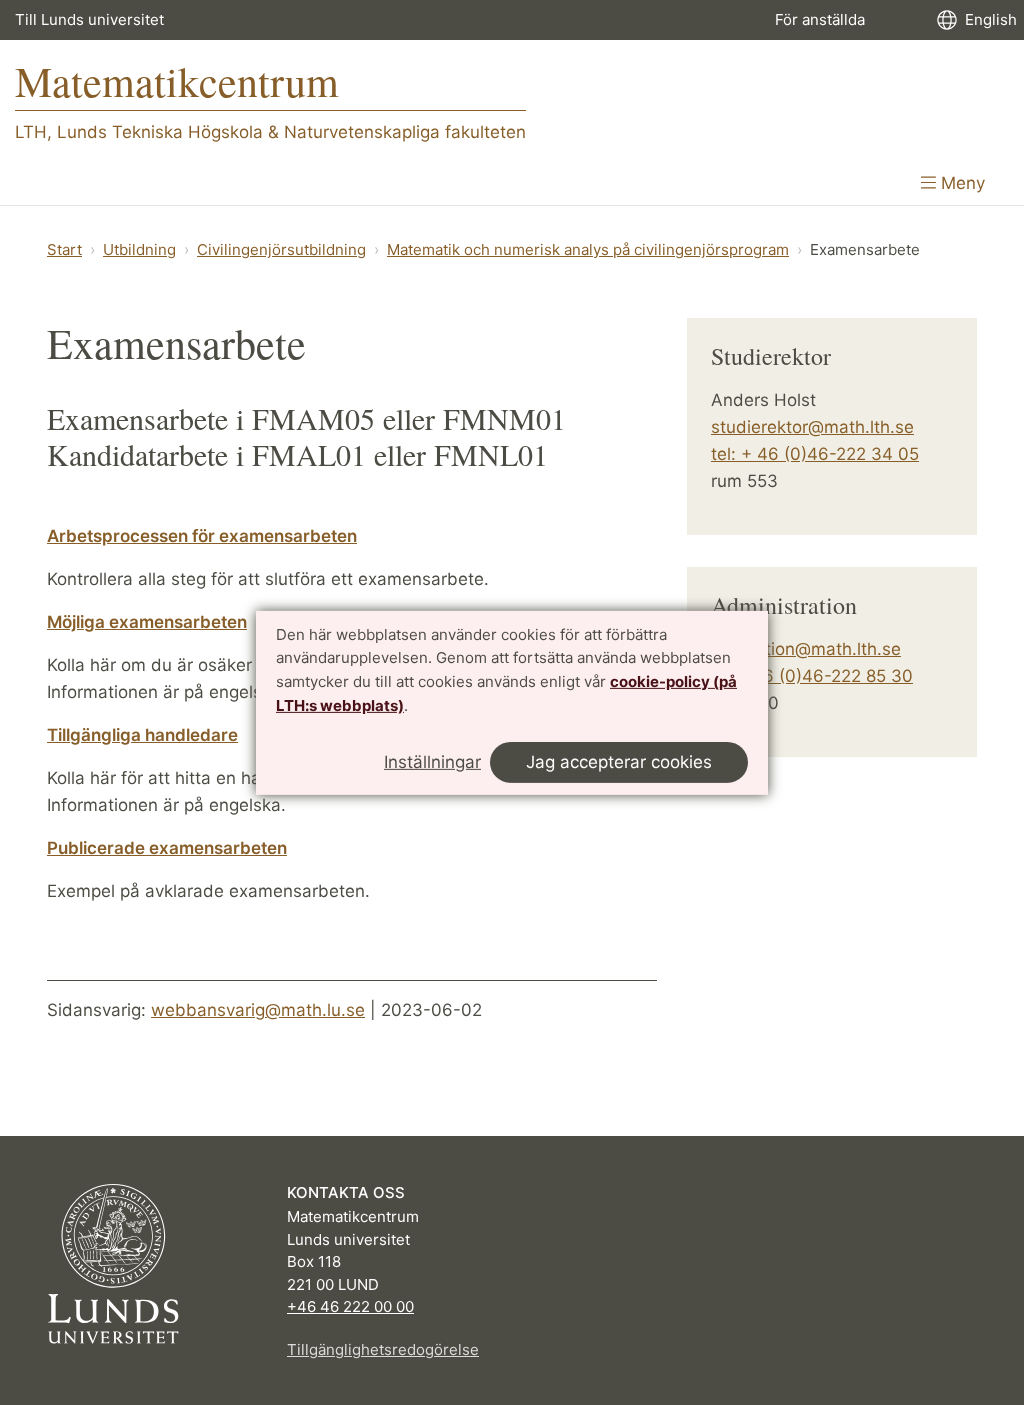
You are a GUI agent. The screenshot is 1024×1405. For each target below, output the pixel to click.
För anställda (820, 19)
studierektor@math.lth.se (812, 427)
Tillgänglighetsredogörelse (383, 1349)
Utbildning (139, 249)
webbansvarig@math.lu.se (258, 1010)
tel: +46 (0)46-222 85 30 (812, 676)
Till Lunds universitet (89, 19)
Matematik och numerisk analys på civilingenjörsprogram (588, 249)
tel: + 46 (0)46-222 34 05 (815, 454)
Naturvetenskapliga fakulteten (405, 132)
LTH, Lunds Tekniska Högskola (139, 132)
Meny (960, 183)
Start (64, 249)
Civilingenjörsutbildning (281, 249)
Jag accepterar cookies (619, 762)
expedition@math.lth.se (806, 649)
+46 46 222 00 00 (350, 1306)
